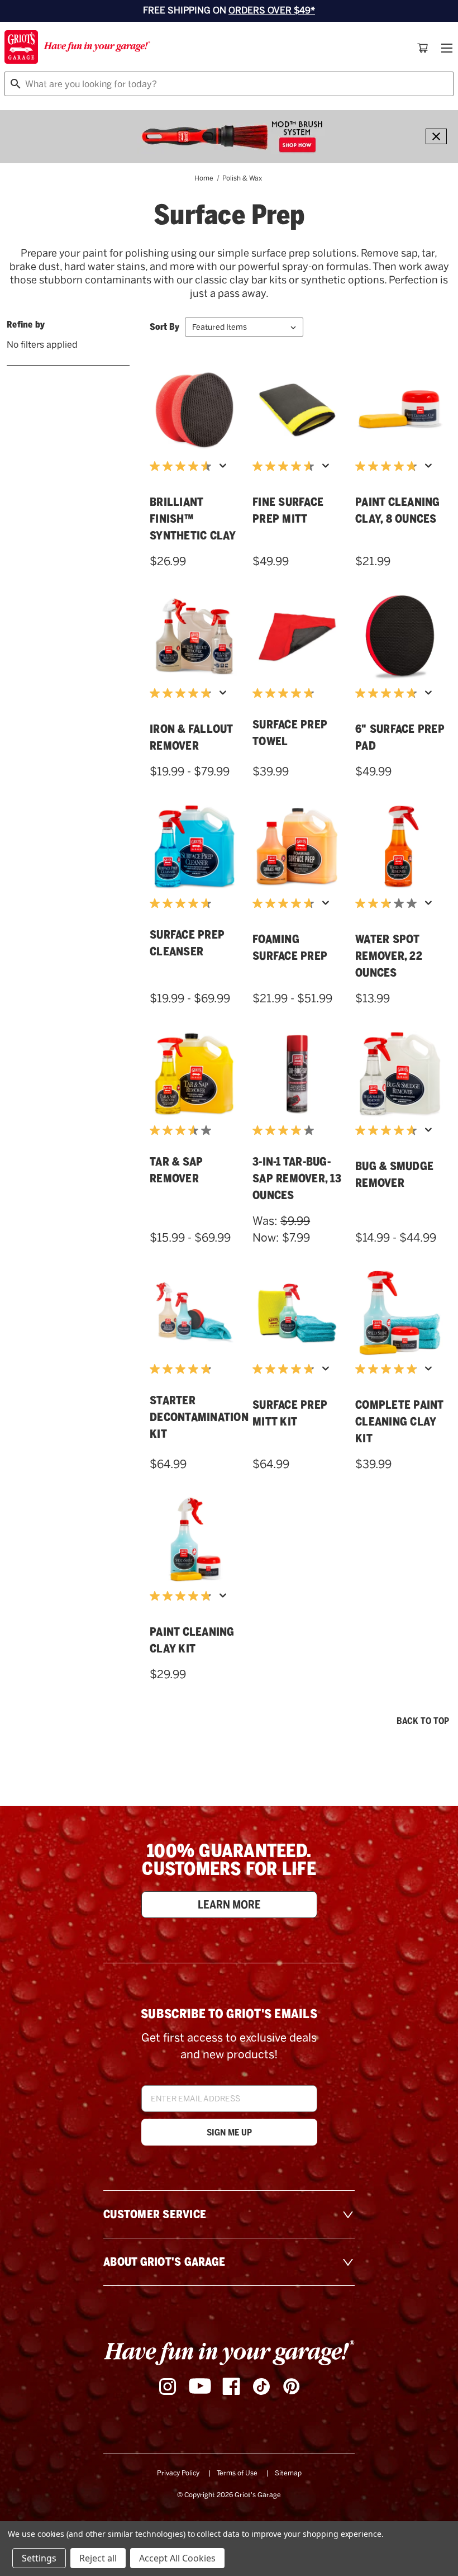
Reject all (98, 2558)
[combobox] (229, 84)
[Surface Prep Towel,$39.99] (297, 637)
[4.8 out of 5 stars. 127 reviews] (389, 466)
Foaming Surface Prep (290, 948)
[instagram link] (168, 2386)
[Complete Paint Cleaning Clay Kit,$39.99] (400, 1313)
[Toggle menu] (446, 48)
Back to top (423, 1721)
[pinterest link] (292, 2386)
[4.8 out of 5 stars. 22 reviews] (286, 693)
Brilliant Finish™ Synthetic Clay (193, 519)
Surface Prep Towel (290, 733)
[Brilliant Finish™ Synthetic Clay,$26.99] (194, 410)
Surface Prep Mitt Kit (290, 1413)
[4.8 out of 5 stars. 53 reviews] (183, 1596)
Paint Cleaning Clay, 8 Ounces (398, 510)
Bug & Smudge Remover (394, 1175)
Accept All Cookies (177, 2558)
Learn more (229, 1905)
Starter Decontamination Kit (194, 1417)
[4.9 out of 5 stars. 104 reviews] (183, 693)
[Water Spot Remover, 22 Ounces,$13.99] (400, 847)
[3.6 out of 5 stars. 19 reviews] (183, 1130)
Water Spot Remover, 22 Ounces (389, 956)
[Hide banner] (436, 136)
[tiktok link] (261, 2386)
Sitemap (288, 2473)
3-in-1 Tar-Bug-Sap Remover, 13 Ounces (297, 1178)
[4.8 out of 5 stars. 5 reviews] (183, 1369)
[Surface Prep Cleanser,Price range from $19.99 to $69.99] (194, 847)
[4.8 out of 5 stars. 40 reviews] (389, 693)
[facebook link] (231, 2386)
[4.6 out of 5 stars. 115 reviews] (286, 466)
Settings (39, 2558)
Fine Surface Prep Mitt (288, 510)
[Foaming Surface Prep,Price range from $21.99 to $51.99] (297, 847)
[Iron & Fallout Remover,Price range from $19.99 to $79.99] (194, 637)
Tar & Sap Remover (176, 1170)
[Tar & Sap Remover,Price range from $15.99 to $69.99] (194, 1074)
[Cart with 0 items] (423, 48)
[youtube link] (200, 2387)
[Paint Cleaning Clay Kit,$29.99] (194, 1540)
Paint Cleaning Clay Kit (192, 1640)
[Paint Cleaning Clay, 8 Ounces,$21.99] (400, 410)
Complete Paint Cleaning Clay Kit (399, 1422)
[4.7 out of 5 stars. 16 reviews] (183, 903)
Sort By (164, 327)
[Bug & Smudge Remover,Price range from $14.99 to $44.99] (400, 1074)
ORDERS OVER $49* (272, 10)
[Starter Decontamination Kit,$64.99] (194, 1313)
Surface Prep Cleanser (187, 943)
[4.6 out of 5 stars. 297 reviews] (183, 466)
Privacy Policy (178, 2473)
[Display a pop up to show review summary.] (225, 469)
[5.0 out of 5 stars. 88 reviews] (389, 1369)
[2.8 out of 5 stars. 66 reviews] (389, 903)
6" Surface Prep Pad (400, 737)
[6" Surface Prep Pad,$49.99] (400, 637)
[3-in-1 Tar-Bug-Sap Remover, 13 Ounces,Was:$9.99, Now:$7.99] (297, 1074)
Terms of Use (237, 2473)
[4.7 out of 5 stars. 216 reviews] (389, 1130)
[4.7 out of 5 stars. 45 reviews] (286, 903)
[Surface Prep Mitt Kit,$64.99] (297, 1313)
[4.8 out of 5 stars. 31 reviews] (286, 1369)
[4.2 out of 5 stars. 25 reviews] (286, 1130)
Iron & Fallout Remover (191, 737)
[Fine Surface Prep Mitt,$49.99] (297, 410)
